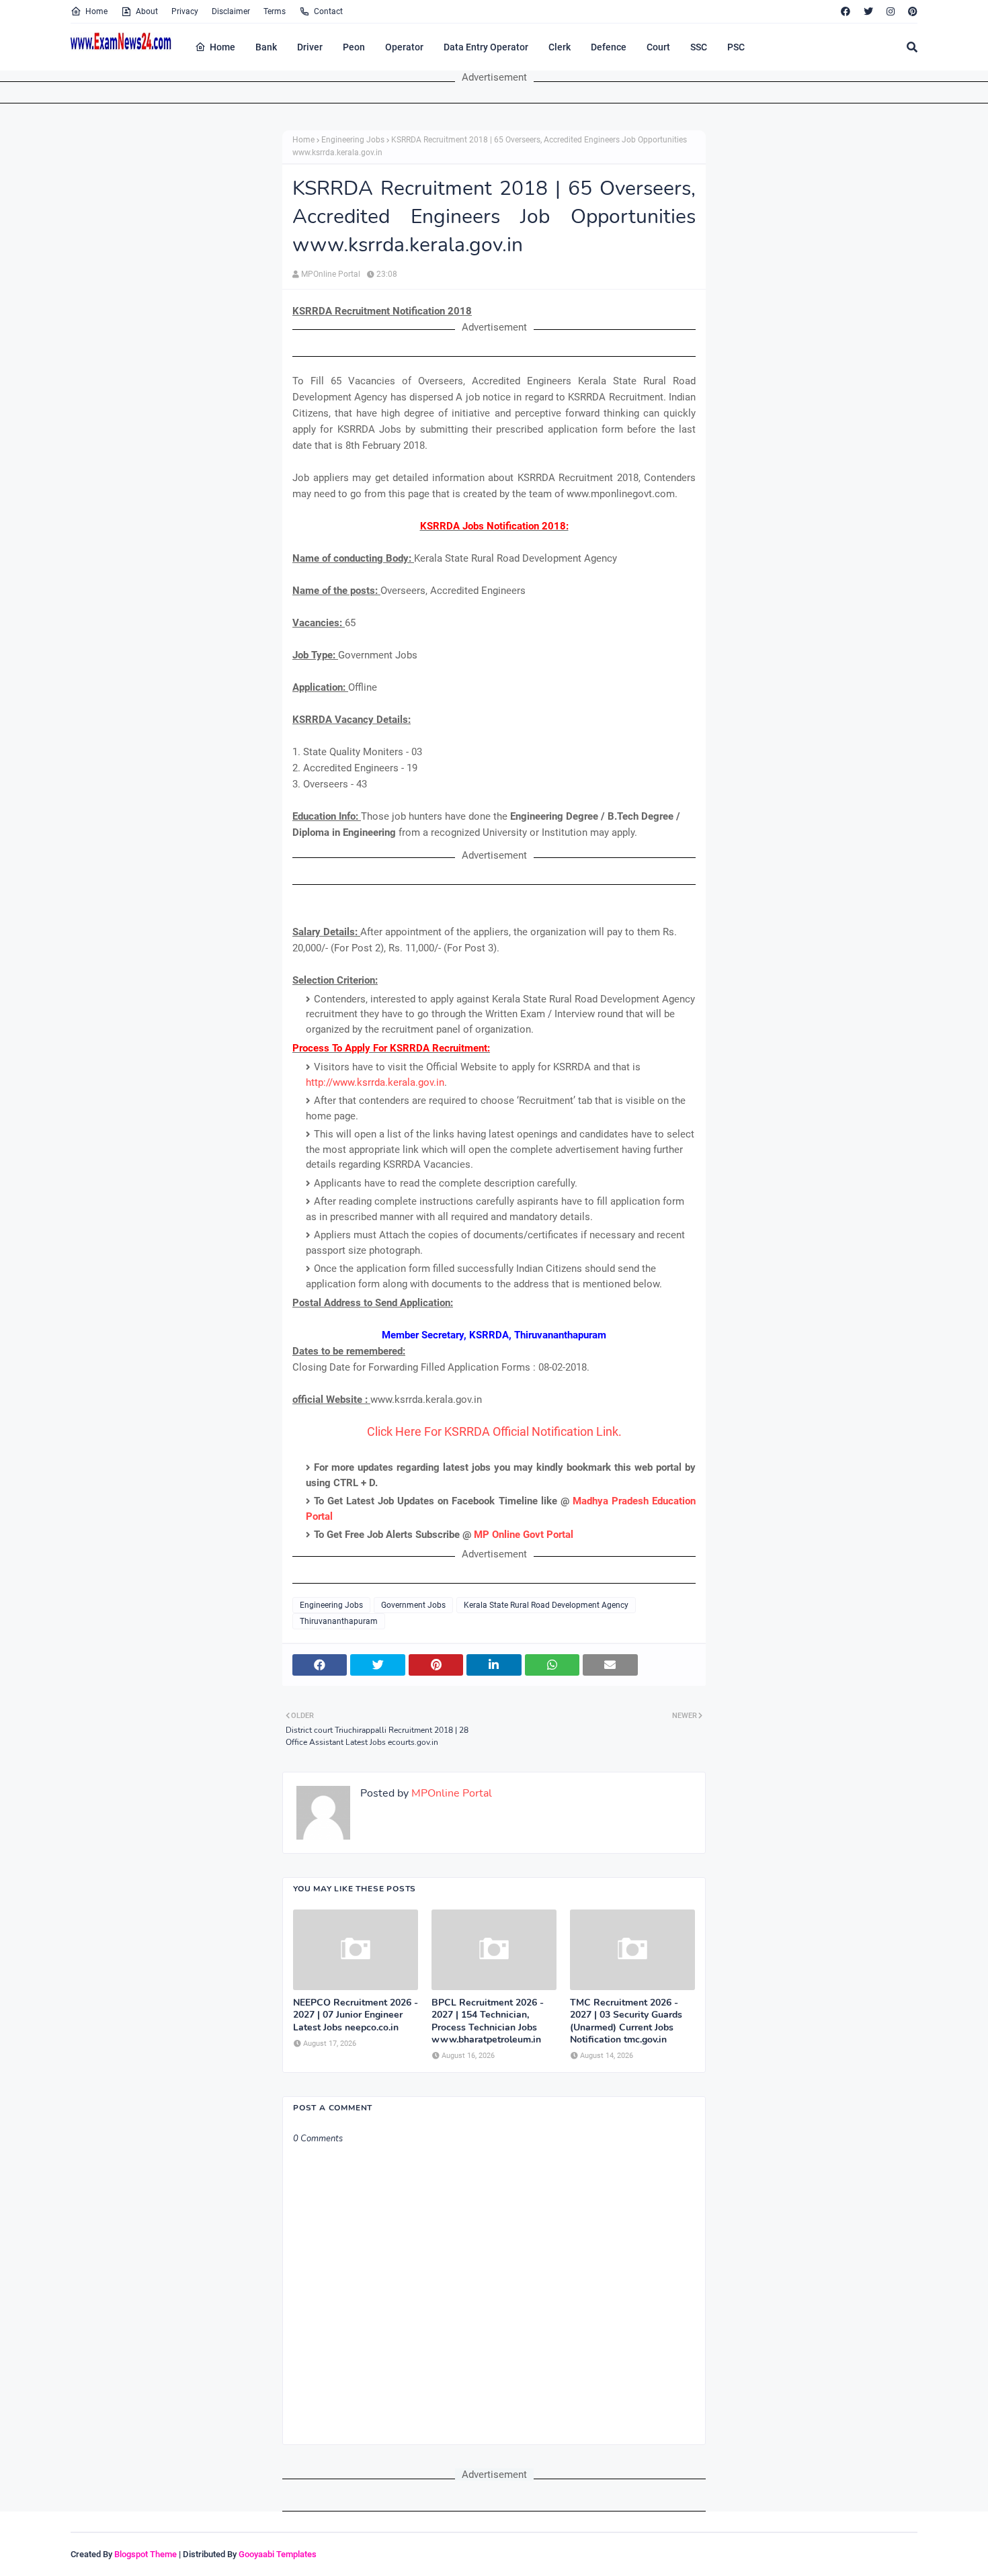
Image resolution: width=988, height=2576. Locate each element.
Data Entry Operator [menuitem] (486, 47)
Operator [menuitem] (404, 47)
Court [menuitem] (658, 47)
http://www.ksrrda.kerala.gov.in (375, 1082)
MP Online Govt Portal (524, 1535)
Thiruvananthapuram (339, 1621)
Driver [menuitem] (310, 47)
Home (96, 11)
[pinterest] (911, 11)
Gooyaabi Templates (278, 2554)
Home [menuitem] (222, 47)
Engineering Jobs (353, 140)
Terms (275, 11)
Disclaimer (231, 11)
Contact (328, 11)
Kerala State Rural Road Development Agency (546, 1605)
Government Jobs (413, 1605)
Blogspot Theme (146, 2554)
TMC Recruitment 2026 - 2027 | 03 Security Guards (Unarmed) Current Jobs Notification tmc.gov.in (626, 2021)
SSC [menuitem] (699, 47)
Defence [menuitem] (609, 47)
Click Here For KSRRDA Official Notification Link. (494, 1431)
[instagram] (891, 11)
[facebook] (846, 11)
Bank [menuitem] (266, 47)
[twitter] (868, 11)
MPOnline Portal (331, 274)
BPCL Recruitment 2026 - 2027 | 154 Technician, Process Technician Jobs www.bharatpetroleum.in (488, 2021)
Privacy (185, 11)
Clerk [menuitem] (560, 47)
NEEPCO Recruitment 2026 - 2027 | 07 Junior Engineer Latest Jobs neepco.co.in (356, 2015)
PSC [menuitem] (736, 47)
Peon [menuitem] (354, 47)
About (147, 11)
